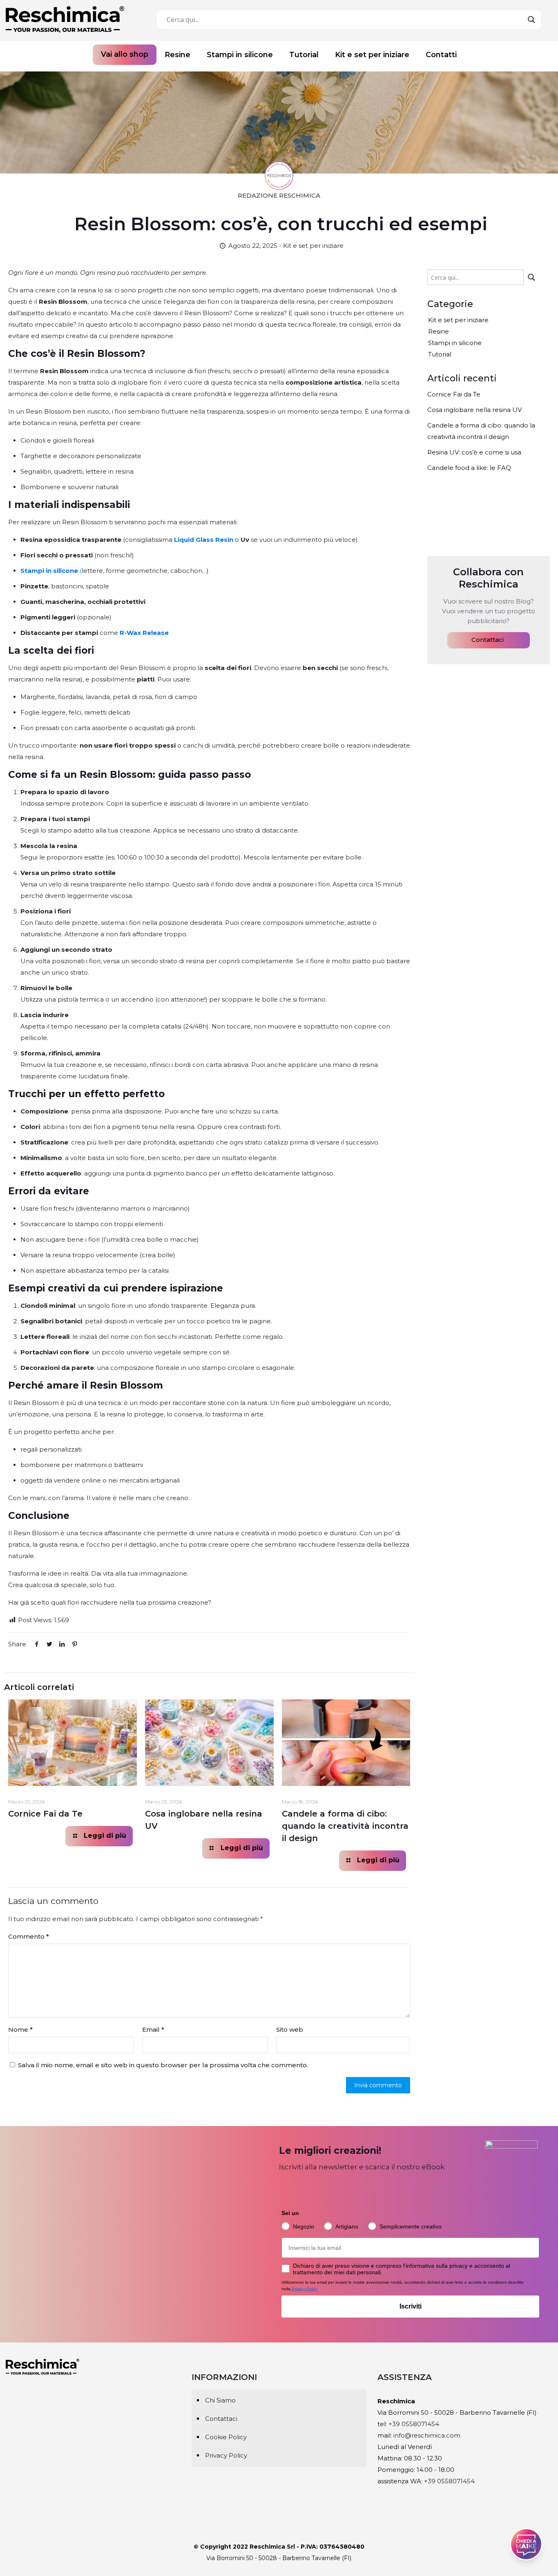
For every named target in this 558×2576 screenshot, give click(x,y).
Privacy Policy (226, 2455)
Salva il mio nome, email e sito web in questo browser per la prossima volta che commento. (163, 2065)
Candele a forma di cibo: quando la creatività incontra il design (345, 1826)
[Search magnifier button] (531, 20)
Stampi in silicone (455, 343)
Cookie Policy (226, 2437)
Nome (20, 2029)
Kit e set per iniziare (458, 320)
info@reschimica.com (427, 2435)
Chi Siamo (220, 2400)
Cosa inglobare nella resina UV (474, 410)
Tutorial (440, 354)
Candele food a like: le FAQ (469, 468)
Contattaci (488, 640)
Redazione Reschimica (279, 195)
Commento (29, 1936)
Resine (439, 331)
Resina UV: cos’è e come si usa (474, 452)
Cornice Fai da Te (45, 1814)
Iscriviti (411, 2306)
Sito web (290, 2029)
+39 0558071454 (414, 2424)
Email (153, 2029)
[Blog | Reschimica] (65, 19)
